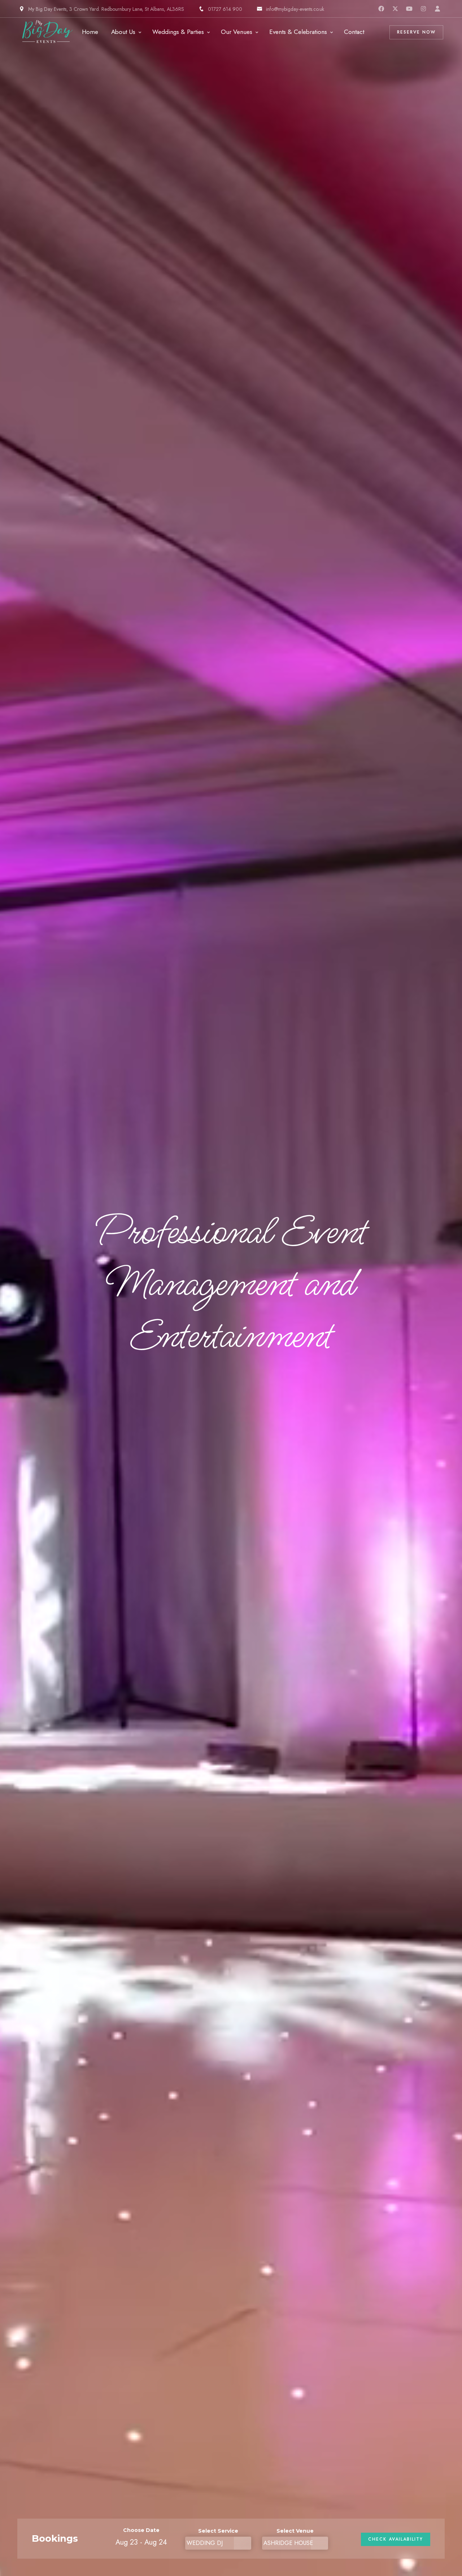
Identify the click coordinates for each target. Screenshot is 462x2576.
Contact (354, 32)
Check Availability (396, 2539)
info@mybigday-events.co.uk (295, 9)
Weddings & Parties (178, 32)
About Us (123, 32)
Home (90, 32)
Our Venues (237, 32)
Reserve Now (416, 32)
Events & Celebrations (298, 32)
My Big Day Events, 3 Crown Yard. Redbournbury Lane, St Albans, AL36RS (106, 9)
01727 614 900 (225, 9)
